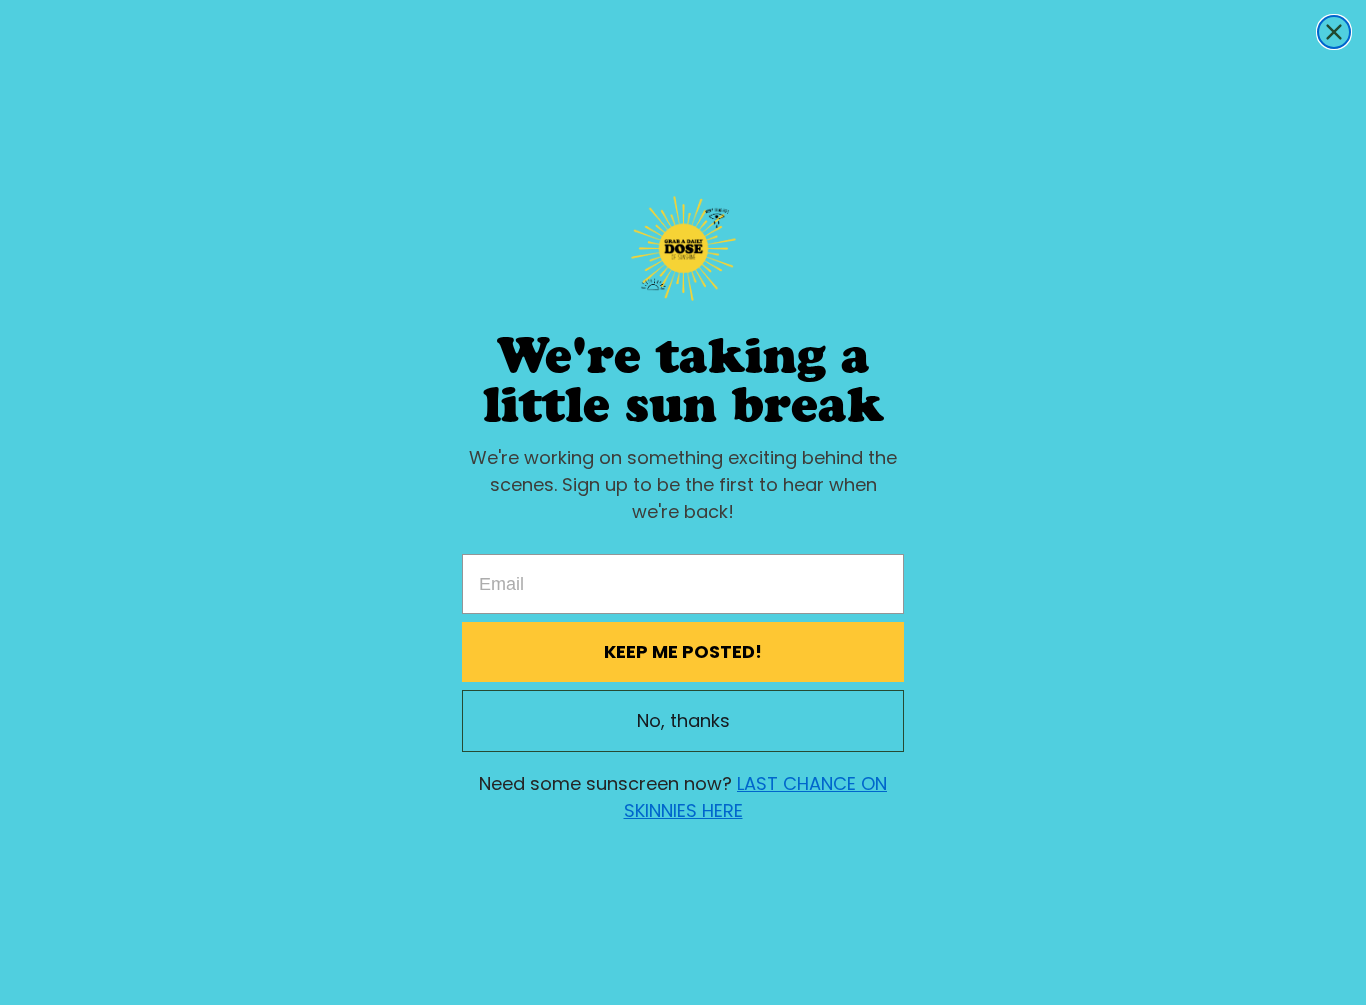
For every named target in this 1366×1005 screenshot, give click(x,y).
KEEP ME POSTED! (683, 651)
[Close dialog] (1334, 32)
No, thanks (683, 720)
